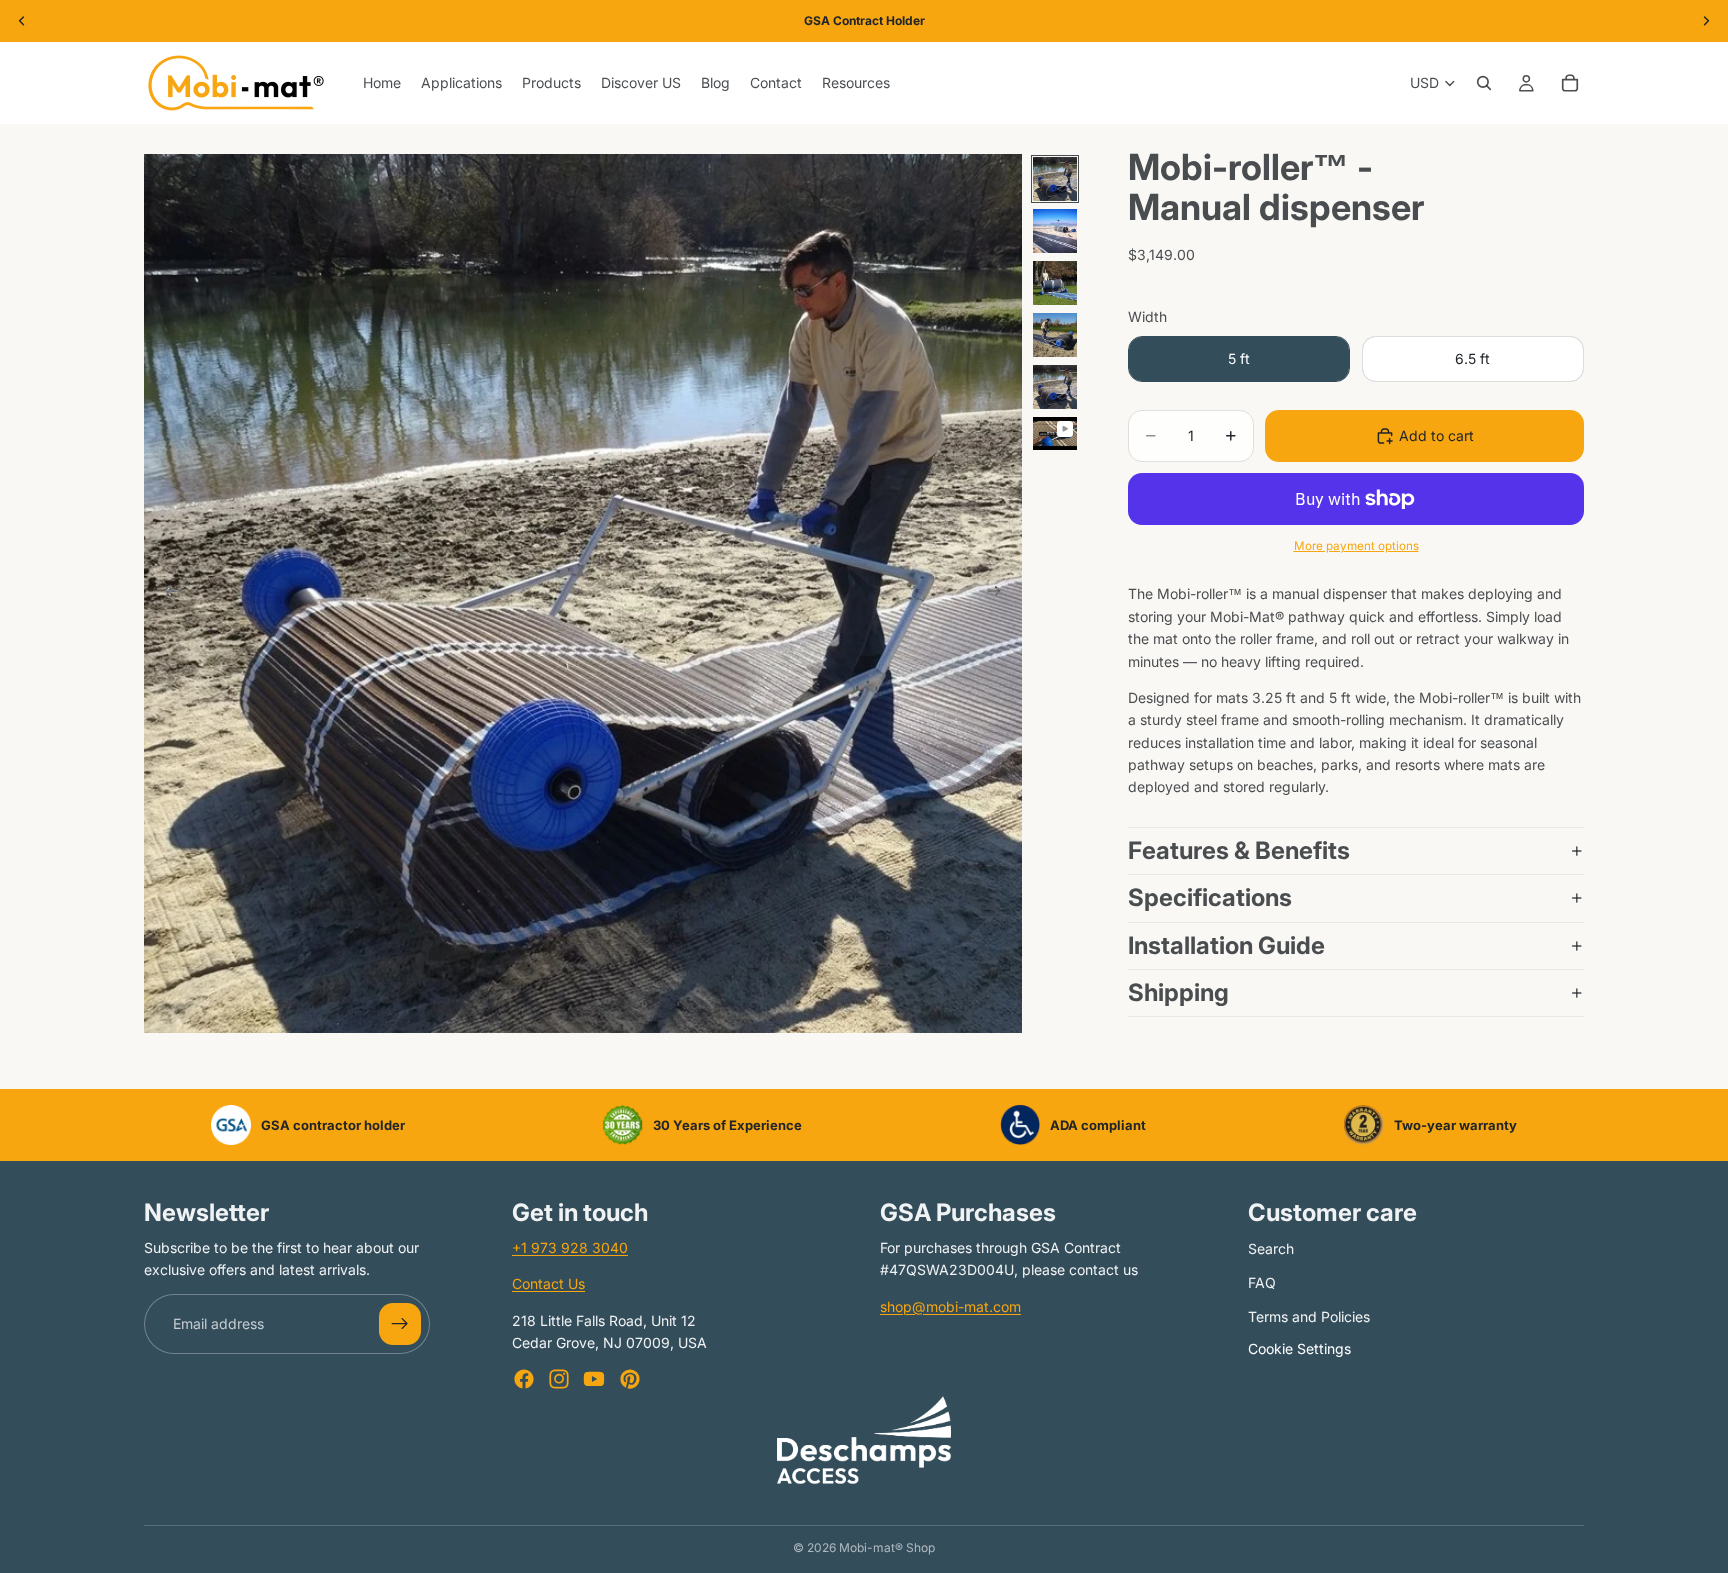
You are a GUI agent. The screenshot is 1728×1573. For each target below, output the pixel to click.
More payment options (1356, 546)
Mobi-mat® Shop (887, 1547)
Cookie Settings (1299, 1348)
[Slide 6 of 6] (1055, 433)
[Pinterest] (630, 1379)
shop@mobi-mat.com (950, 1306)
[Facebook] (524, 1379)
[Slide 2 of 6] (1055, 231)
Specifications (1212, 897)
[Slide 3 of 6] (1055, 283)
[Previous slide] (166, 594)
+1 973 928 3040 (570, 1247)
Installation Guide (1226, 945)
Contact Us (548, 1284)
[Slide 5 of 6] (1055, 387)
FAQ (1262, 1283)
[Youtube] (594, 1379)
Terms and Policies (1309, 1316)
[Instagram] (559, 1379)
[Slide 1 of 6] (1055, 179)
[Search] (1484, 83)
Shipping (1178, 992)
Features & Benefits (1239, 850)
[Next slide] (1000, 594)
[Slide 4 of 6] (1055, 335)
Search (1271, 1248)
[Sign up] (400, 1324)
